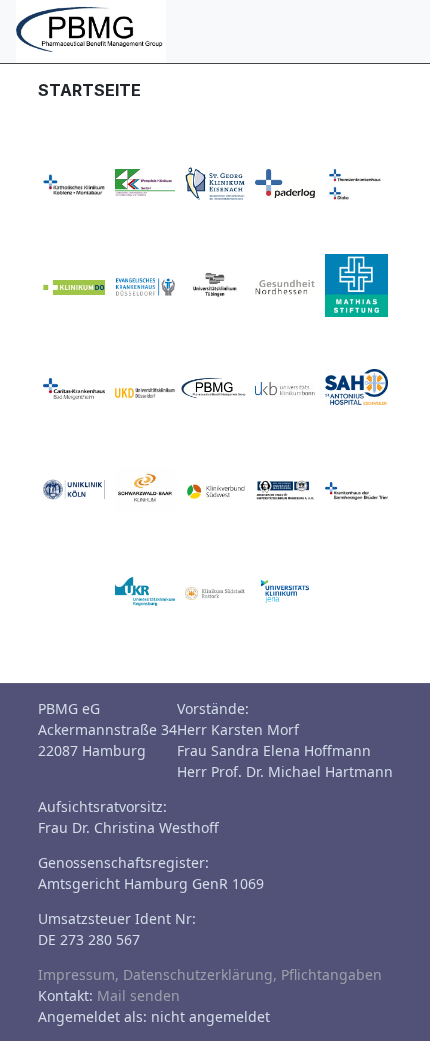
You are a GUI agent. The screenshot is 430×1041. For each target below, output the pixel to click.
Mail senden (138, 995)
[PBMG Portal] (91, 30)
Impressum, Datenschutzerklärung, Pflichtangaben (210, 974)
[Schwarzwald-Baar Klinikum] (145, 488)
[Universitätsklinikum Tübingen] (215, 284)
